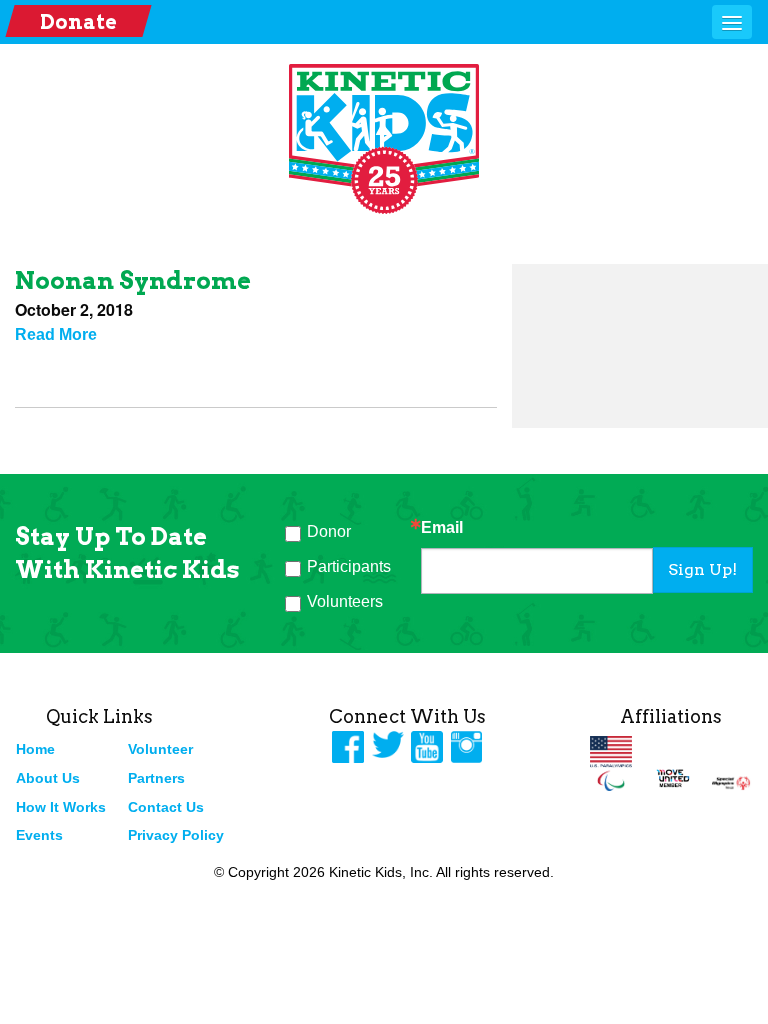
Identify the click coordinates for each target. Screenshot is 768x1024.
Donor (329, 531)
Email (442, 528)
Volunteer (160, 749)
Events (39, 835)
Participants (349, 566)
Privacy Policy (176, 835)
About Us (48, 778)
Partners (156, 778)
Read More (56, 334)
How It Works (61, 807)
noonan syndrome (133, 280)
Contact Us (166, 807)
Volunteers (345, 601)
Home (35, 749)
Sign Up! (702, 569)
